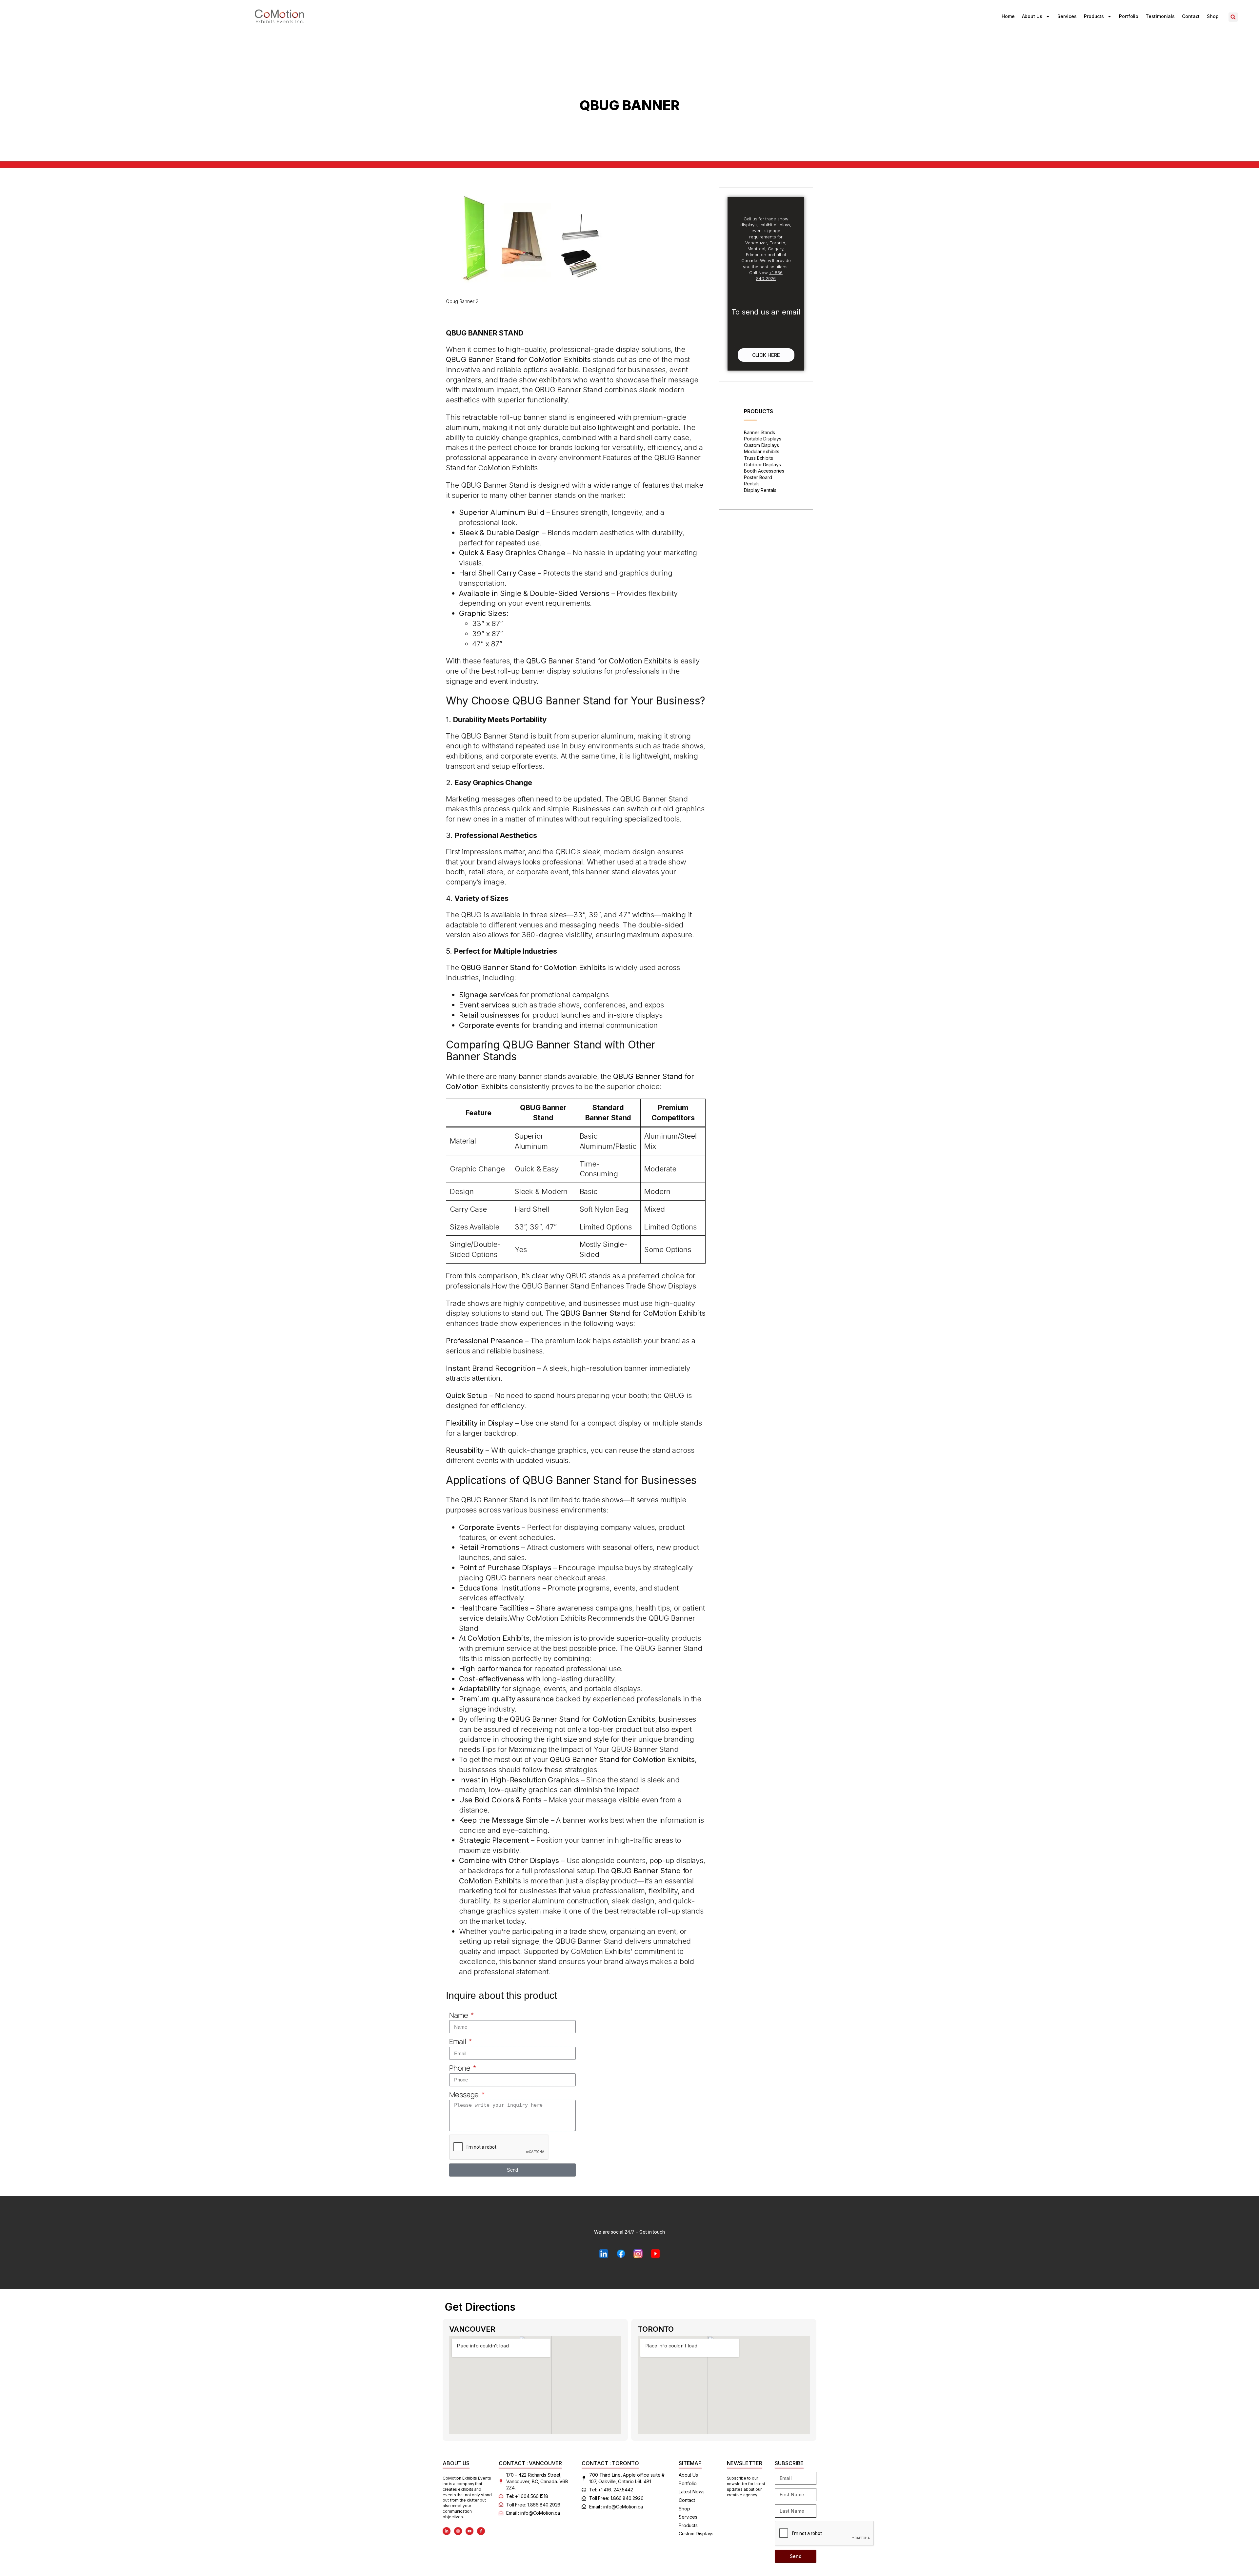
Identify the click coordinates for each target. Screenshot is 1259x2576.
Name (459, 2015)
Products (1094, 16)
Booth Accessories (764, 471)
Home (1008, 16)
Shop (1213, 16)
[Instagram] (458, 2531)
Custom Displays (761, 445)
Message (465, 2095)
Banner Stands (759, 432)
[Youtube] (470, 2531)
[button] (1233, 17)
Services (1067, 16)
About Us (1032, 16)
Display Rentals (760, 490)
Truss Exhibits (759, 458)
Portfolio (1129, 16)
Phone (460, 2068)
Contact (1191, 16)
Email (458, 2041)
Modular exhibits (761, 451)
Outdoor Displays (762, 465)
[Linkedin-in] (447, 2531)
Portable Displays (762, 439)
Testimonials (1160, 16)
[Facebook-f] (481, 2531)
